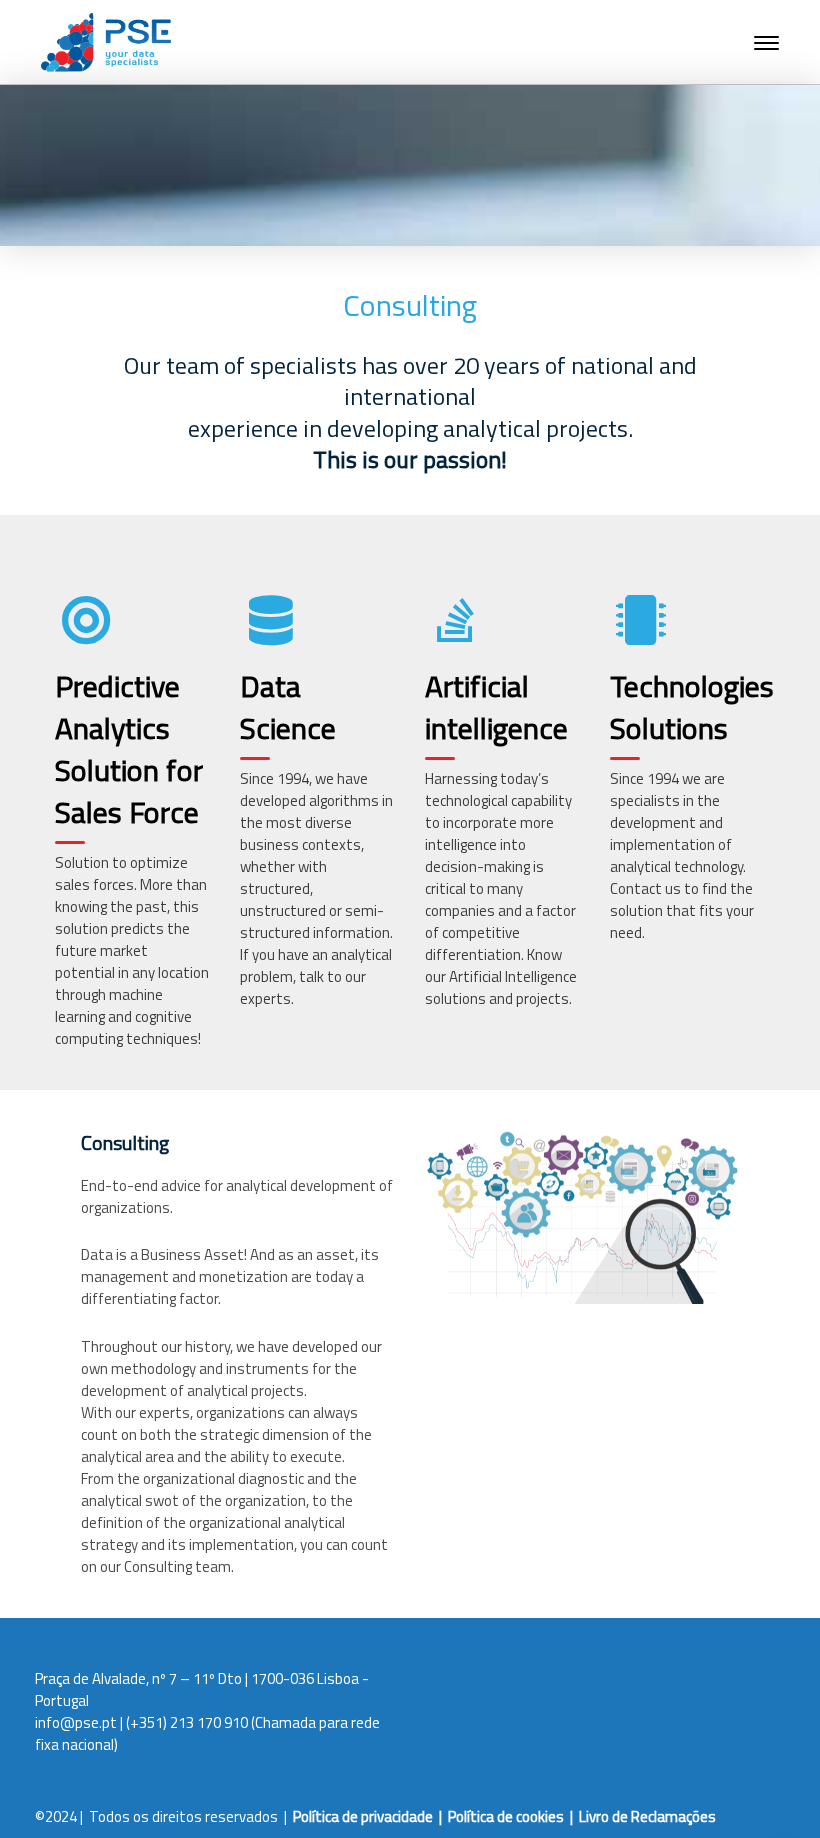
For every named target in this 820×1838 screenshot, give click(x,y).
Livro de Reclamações (647, 1816)
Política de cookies (506, 1816)
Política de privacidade (363, 1816)
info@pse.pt (76, 1722)
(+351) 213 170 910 (187, 1722)
